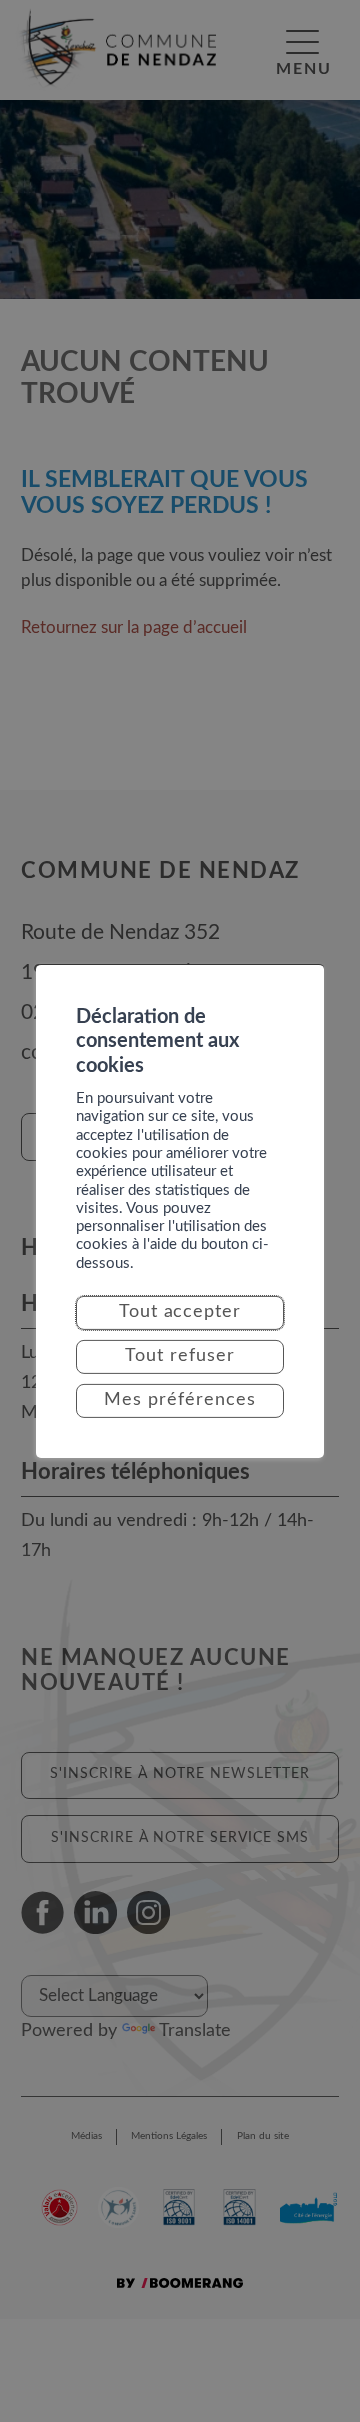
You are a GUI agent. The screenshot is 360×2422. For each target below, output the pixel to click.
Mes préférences (180, 1400)
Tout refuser (180, 1356)
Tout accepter (180, 1312)
